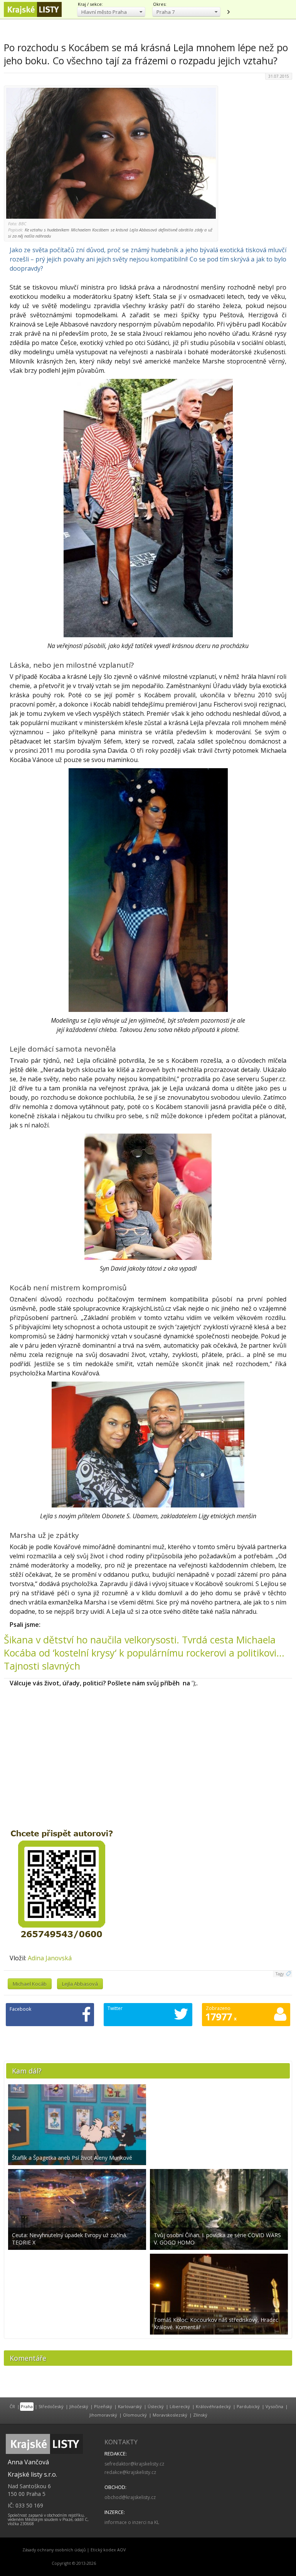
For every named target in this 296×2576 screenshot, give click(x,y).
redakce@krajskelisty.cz (130, 2472)
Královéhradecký (213, 2406)
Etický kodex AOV (108, 2550)
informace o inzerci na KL (132, 2522)
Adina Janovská (50, 1958)
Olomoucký (135, 2415)
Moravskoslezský (170, 2415)
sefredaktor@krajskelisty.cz (134, 2464)
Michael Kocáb (30, 1984)
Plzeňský (103, 2406)
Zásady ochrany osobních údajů (54, 2550)
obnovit (228, 12)
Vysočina (274, 2406)
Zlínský (200, 2415)
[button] (111, 12)
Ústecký (156, 2406)
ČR (12, 2406)
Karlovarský (130, 2406)
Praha (27, 2406)
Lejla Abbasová (80, 1984)
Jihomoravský (103, 2415)
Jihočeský (79, 2406)
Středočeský (51, 2406)
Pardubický (248, 2406)
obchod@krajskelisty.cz (130, 2497)
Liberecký (180, 2406)
